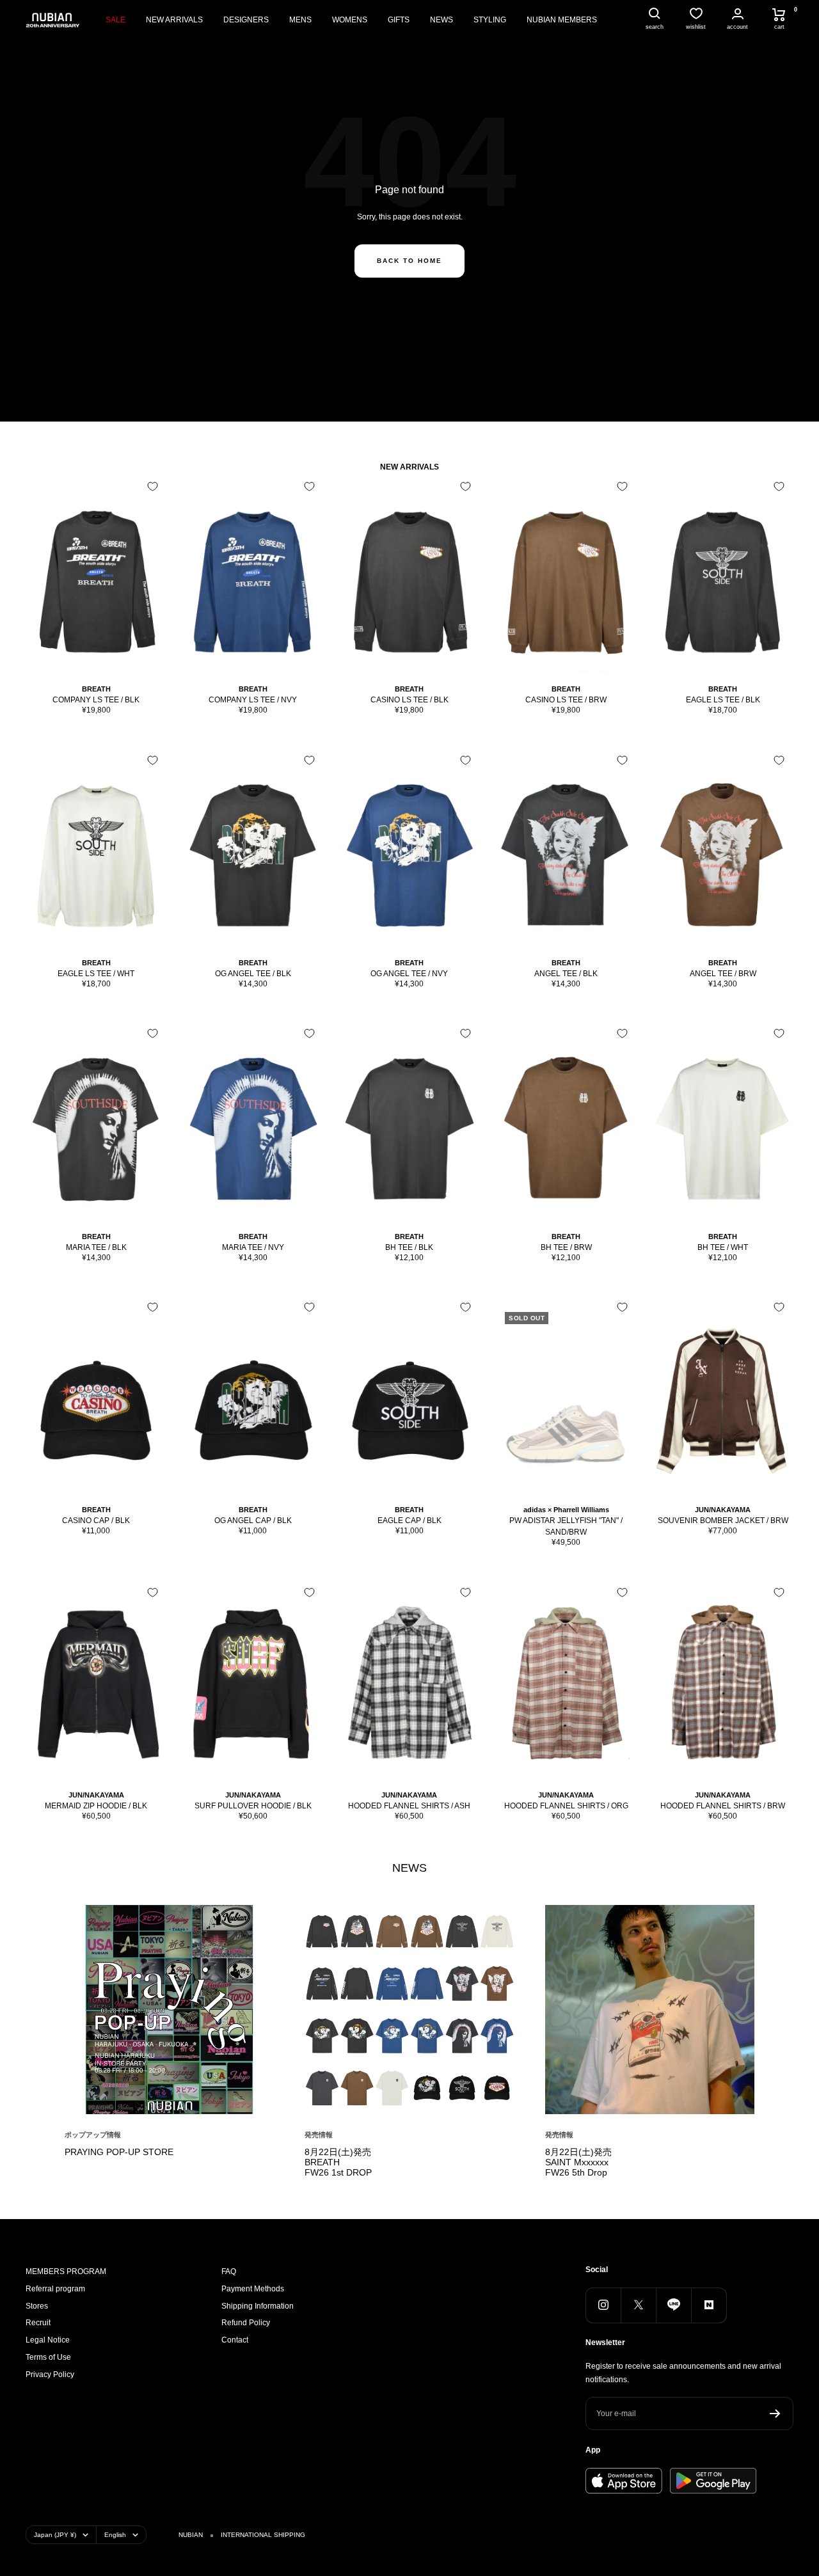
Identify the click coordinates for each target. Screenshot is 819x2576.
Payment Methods (253, 2289)
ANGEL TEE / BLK (566, 974)
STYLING (490, 20)
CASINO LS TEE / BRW (566, 700)
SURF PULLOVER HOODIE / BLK (253, 1806)
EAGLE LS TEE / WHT (96, 974)
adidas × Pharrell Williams (566, 1510)
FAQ (229, 2272)
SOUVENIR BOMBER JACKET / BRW (723, 1521)
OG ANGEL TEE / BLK (253, 974)
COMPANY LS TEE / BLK (96, 700)
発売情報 (319, 2135)
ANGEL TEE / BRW (723, 974)
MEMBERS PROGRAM (66, 2272)
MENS (300, 20)
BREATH (96, 689)
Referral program (55, 2289)
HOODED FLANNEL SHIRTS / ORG (566, 1806)
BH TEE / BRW (566, 1247)
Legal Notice (48, 2340)
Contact (235, 2340)
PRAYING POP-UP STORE (119, 2152)
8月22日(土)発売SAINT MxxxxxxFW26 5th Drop (578, 2162)
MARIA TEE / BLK (96, 1247)
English (115, 2535)
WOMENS (350, 20)
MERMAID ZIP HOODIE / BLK (96, 1806)
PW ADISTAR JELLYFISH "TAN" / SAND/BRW (566, 1526)
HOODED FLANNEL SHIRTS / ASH (409, 1806)
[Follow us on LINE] (673, 2305)
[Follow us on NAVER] (709, 2305)
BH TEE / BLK (409, 1247)
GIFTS (399, 20)
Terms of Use (48, 2357)
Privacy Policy (50, 2375)
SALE (115, 20)
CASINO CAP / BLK (96, 1521)
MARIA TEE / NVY (253, 1247)
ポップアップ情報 (93, 2135)
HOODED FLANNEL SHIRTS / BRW (723, 1806)
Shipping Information (258, 2306)
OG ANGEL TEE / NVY (409, 974)
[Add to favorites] (153, 486)
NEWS (441, 20)
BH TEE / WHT (723, 1247)
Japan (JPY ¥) (55, 2535)
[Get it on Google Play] (713, 2481)
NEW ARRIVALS (174, 20)
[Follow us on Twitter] (638, 2305)
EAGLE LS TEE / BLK (723, 700)
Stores (37, 2306)
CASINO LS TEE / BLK (409, 700)
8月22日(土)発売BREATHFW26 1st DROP (338, 2162)
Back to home (409, 261)
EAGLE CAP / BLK (409, 1521)
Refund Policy (246, 2323)
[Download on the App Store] (624, 2481)
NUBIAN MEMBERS (562, 20)
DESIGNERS (246, 20)
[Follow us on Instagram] (603, 2305)
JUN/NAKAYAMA (723, 1510)
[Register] (775, 2414)
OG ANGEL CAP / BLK (253, 1521)
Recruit (38, 2323)
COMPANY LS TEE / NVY (253, 700)
